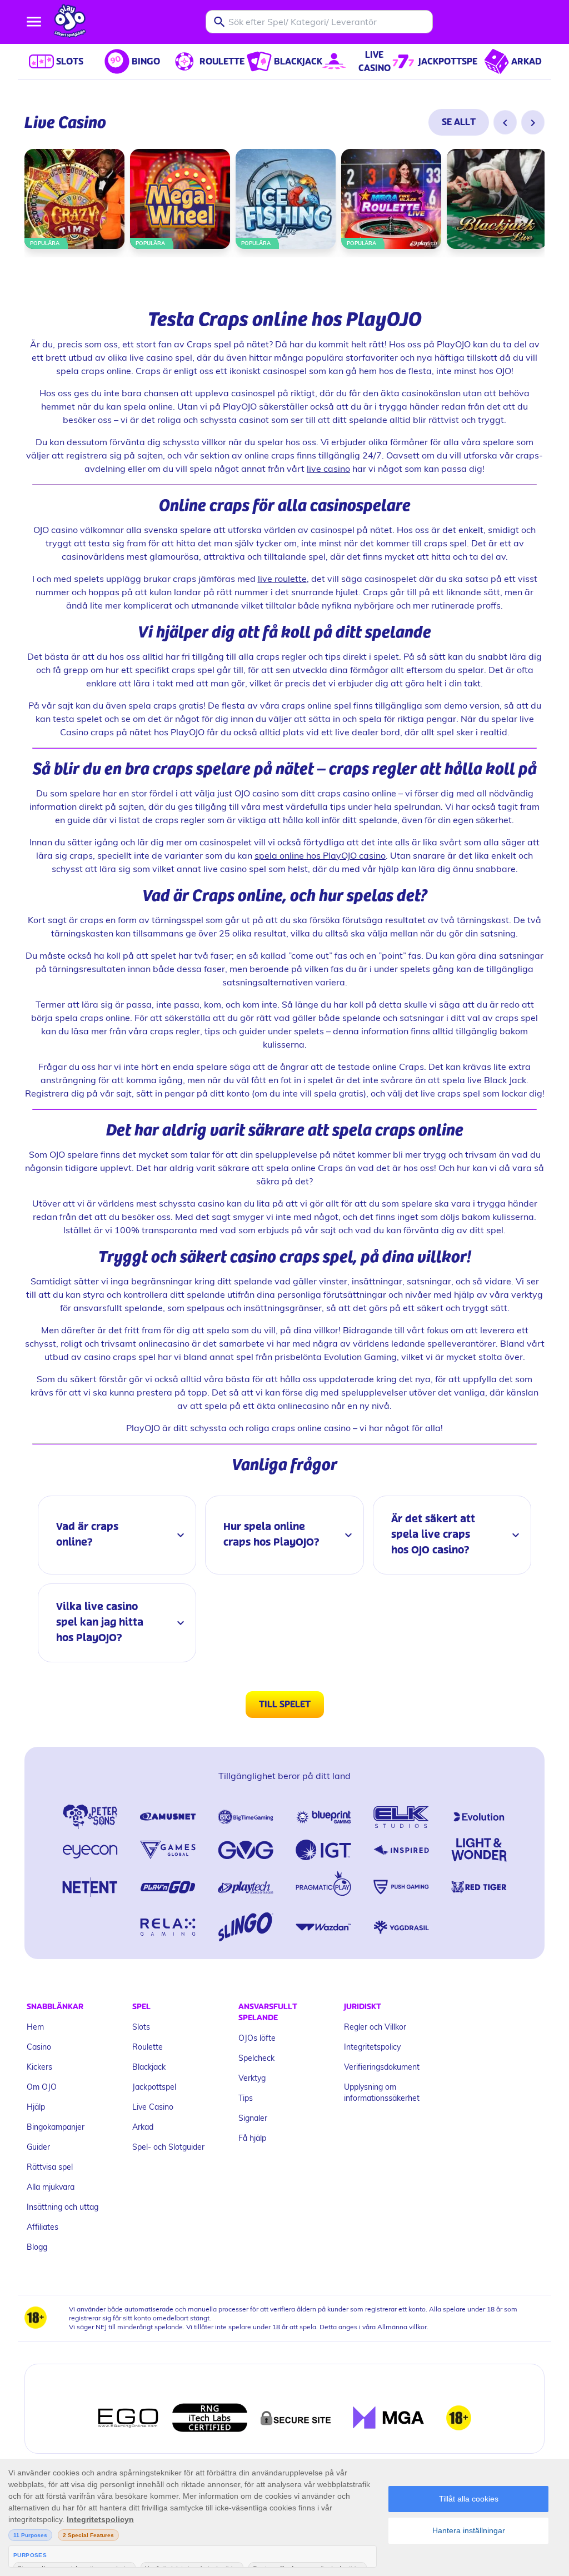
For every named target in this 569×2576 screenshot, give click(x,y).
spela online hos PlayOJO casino (320, 855)
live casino (328, 468)
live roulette (282, 578)
